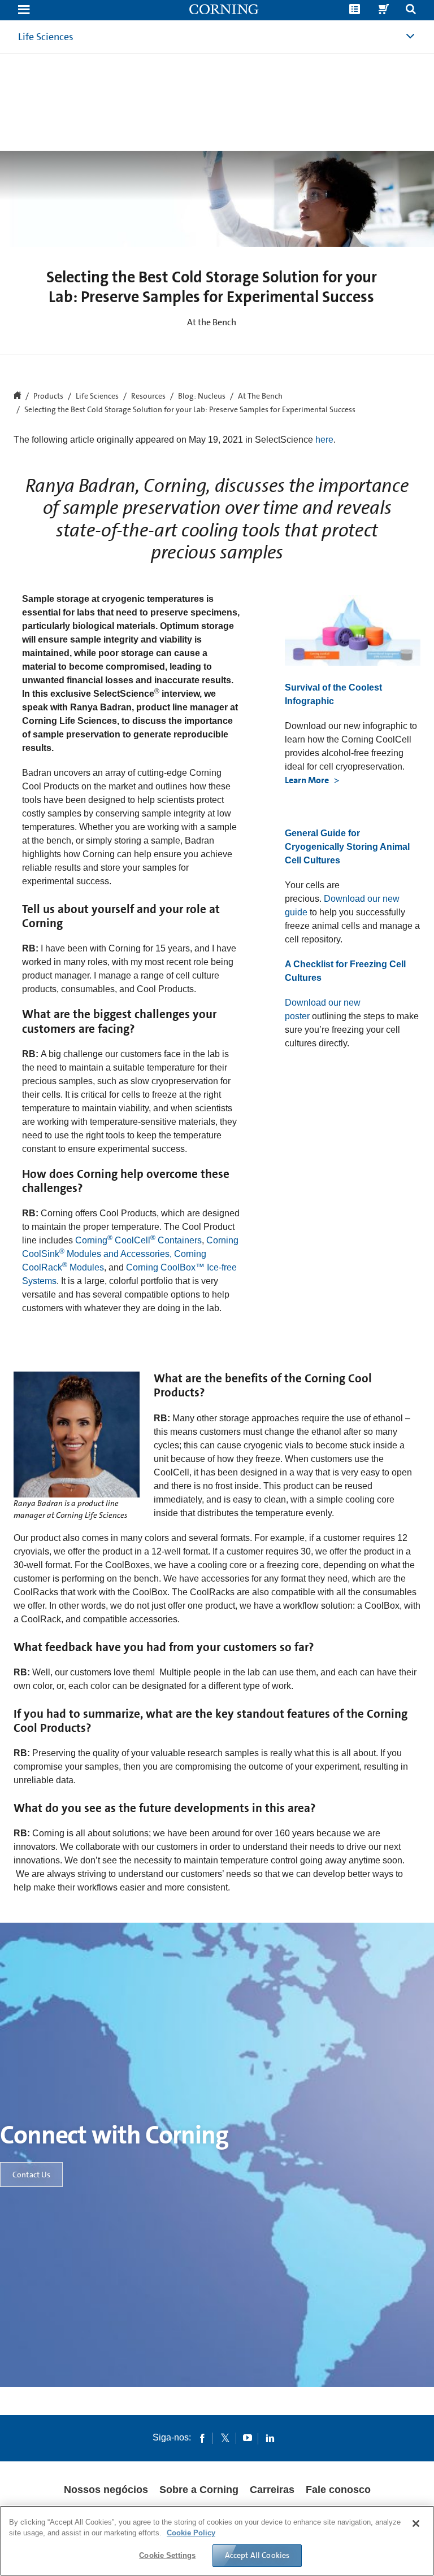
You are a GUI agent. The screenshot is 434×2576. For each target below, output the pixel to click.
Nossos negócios (106, 2490)
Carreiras (272, 2490)
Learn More (308, 780)
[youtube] (248, 2438)
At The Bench (260, 396)
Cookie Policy (191, 2533)
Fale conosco (338, 2490)
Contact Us (31, 2175)
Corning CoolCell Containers (138, 1240)
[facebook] (202, 2438)
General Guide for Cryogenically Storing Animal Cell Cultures (347, 847)
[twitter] (225, 2438)
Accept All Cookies (257, 2555)
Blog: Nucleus (202, 396)
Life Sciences (46, 37)
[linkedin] (270, 2438)
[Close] (416, 2523)
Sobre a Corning (199, 2490)
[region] (217, 2541)
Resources (148, 396)
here (324, 440)
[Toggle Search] (411, 10)
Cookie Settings (167, 2555)
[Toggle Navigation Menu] (24, 10)
